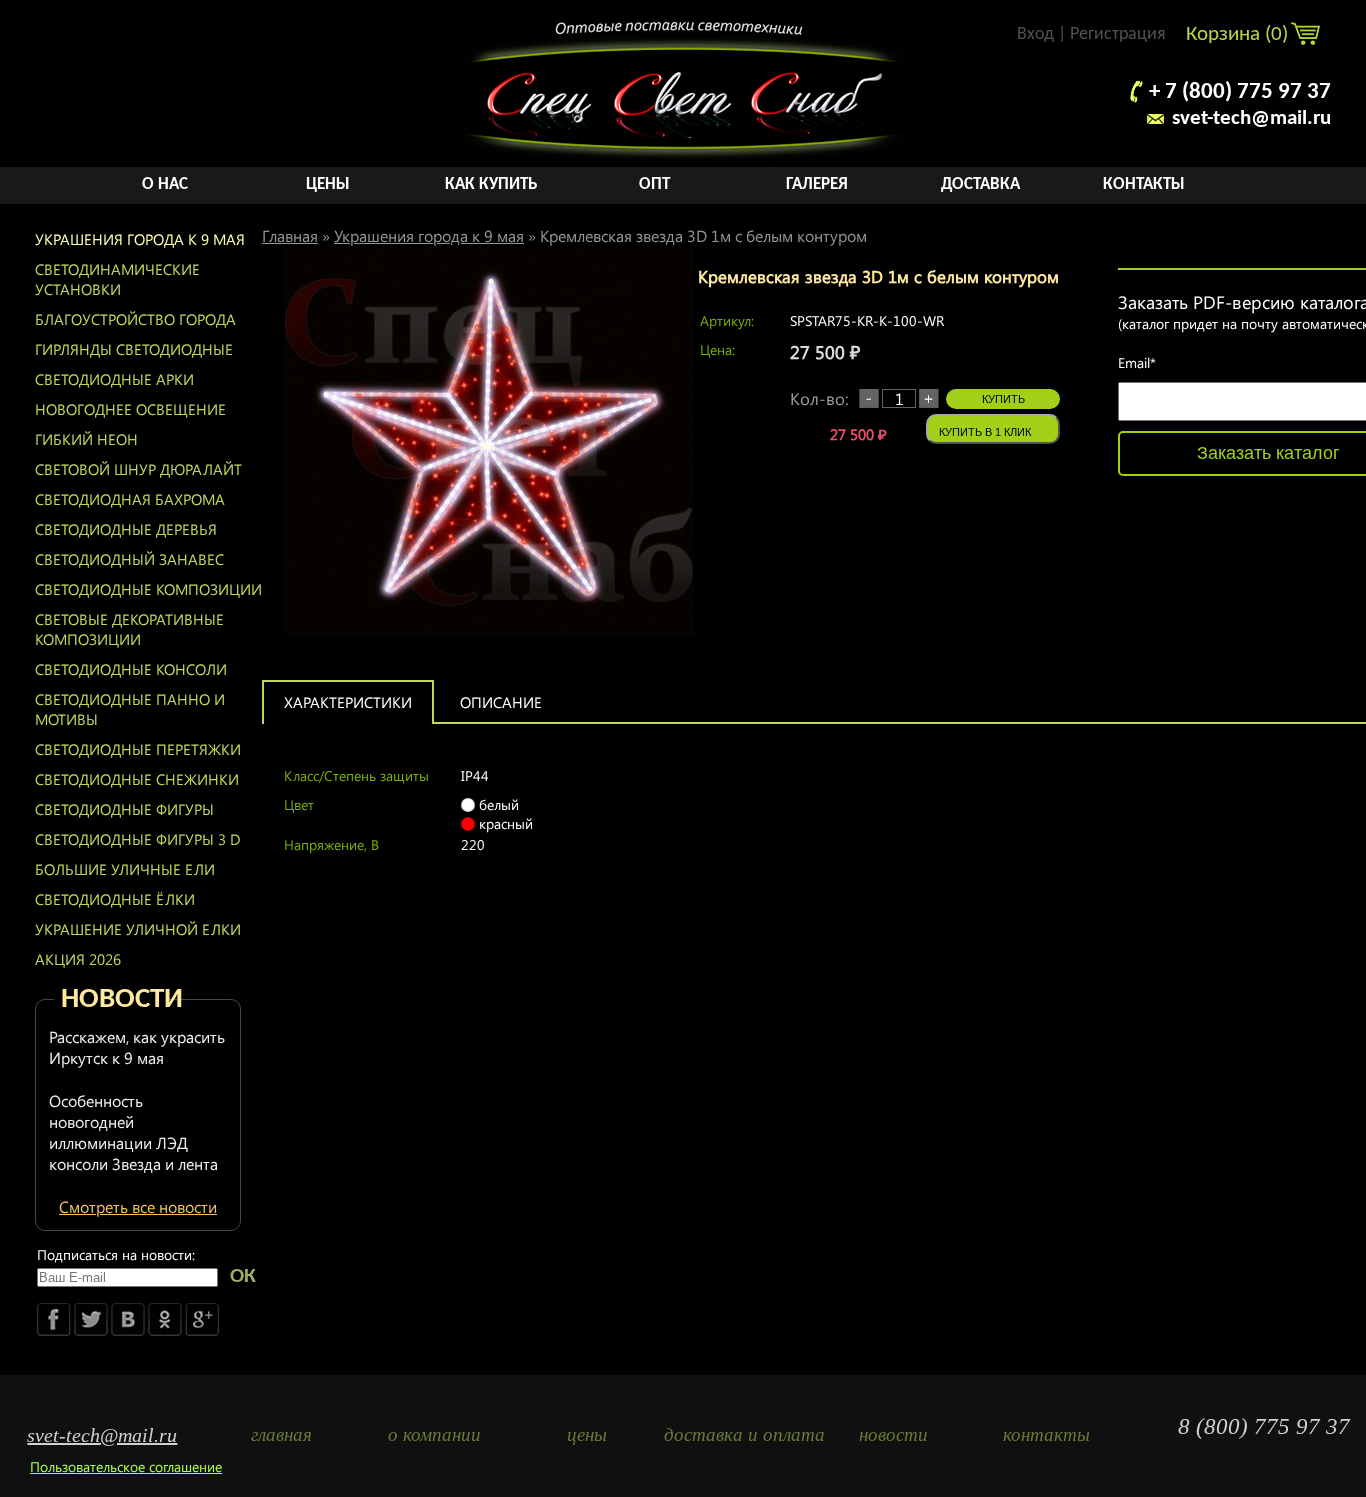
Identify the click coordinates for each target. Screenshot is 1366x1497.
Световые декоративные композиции (129, 629)
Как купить (491, 184)
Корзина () (1239, 34)
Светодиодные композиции (148, 589)
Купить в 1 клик (985, 432)
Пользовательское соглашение (126, 1466)
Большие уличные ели (125, 869)
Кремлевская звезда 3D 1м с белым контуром (703, 235)
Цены (328, 184)
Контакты (1144, 184)
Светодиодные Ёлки (115, 899)
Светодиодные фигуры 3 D (138, 839)
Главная (290, 235)
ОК (243, 1276)
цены (587, 1434)
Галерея (817, 184)
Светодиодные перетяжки (138, 749)
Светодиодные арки (114, 379)
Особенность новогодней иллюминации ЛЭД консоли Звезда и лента (133, 1132)
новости (893, 1434)
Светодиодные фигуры (124, 809)
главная (281, 1434)
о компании (434, 1434)
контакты (1046, 1434)
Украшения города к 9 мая (140, 239)
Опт (654, 184)
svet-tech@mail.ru (1251, 118)
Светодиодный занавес (129, 559)
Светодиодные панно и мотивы (130, 709)
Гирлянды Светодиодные (134, 349)
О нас (165, 184)
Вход (1035, 34)
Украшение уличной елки (138, 929)
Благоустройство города (135, 319)
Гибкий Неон (86, 439)
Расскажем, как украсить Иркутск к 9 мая (137, 1047)
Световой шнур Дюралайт (138, 469)
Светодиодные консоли (131, 669)
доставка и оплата (740, 1434)
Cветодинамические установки (117, 279)
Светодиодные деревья (126, 529)
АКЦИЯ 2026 (78, 959)
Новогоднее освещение (130, 409)
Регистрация (1118, 34)
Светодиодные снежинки (137, 779)
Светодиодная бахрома (130, 499)
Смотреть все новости (138, 1206)
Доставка (980, 184)
